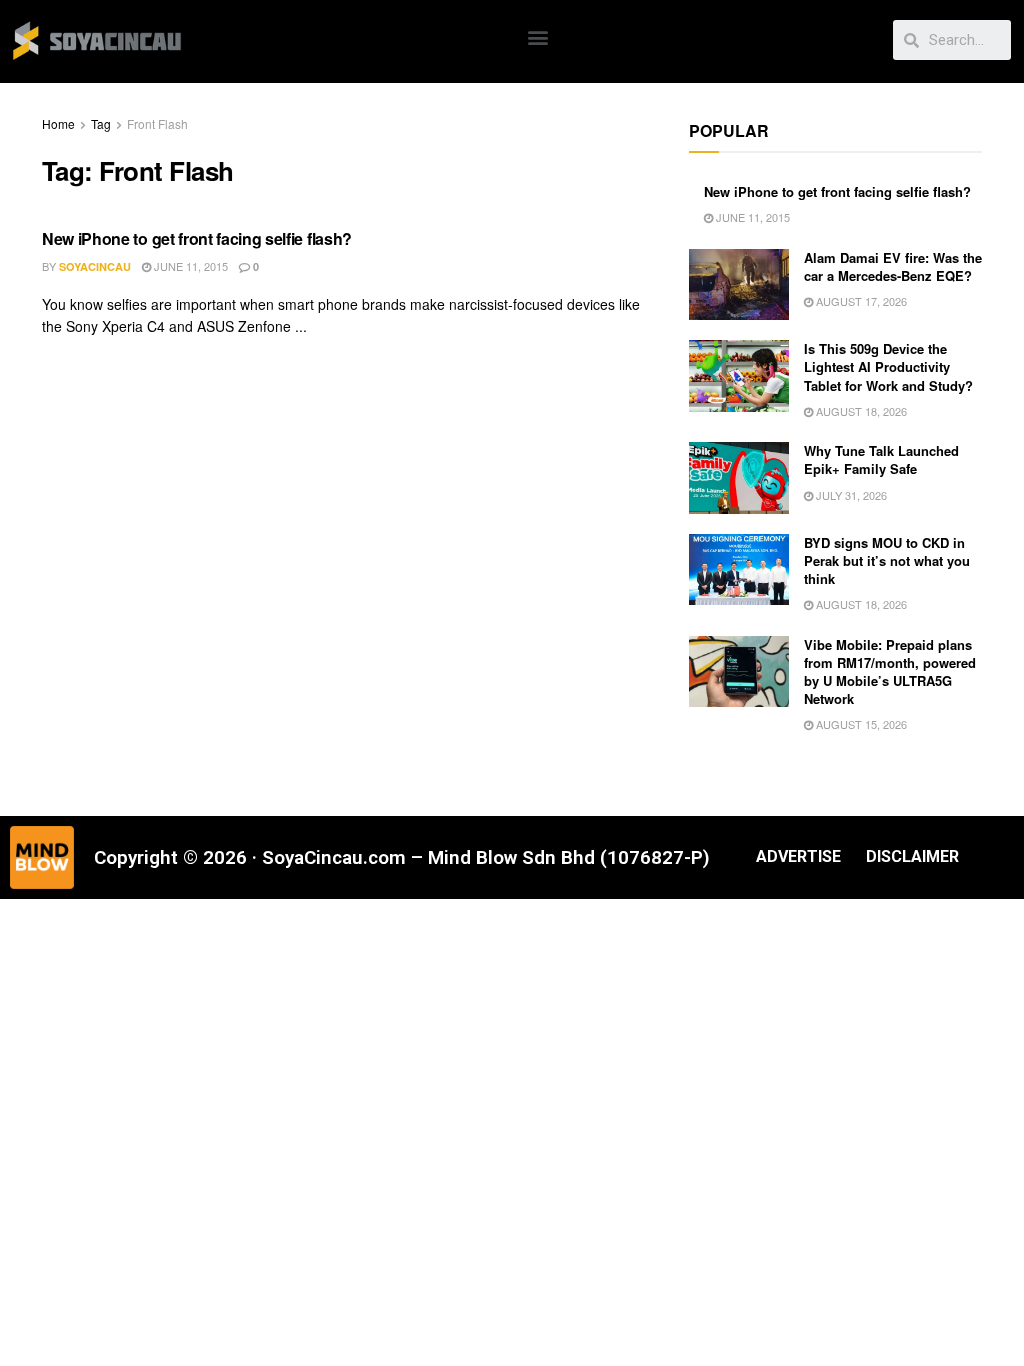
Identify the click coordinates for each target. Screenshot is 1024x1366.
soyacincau (95, 266)
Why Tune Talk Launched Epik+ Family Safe (881, 459)
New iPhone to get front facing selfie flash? (197, 238)
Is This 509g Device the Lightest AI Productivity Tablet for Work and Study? (888, 366)
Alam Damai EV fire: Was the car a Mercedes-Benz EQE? (893, 266)
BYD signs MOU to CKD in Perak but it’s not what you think (887, 560)
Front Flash (157, 123)
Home (58, 123)
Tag (101, 123)
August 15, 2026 (860, 724)
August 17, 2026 (860, 301)
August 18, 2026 (860, 411)
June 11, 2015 (189, 266)
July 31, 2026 (850, 495)
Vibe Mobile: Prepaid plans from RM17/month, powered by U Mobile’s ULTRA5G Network (890, 672)
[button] (538, 36)
